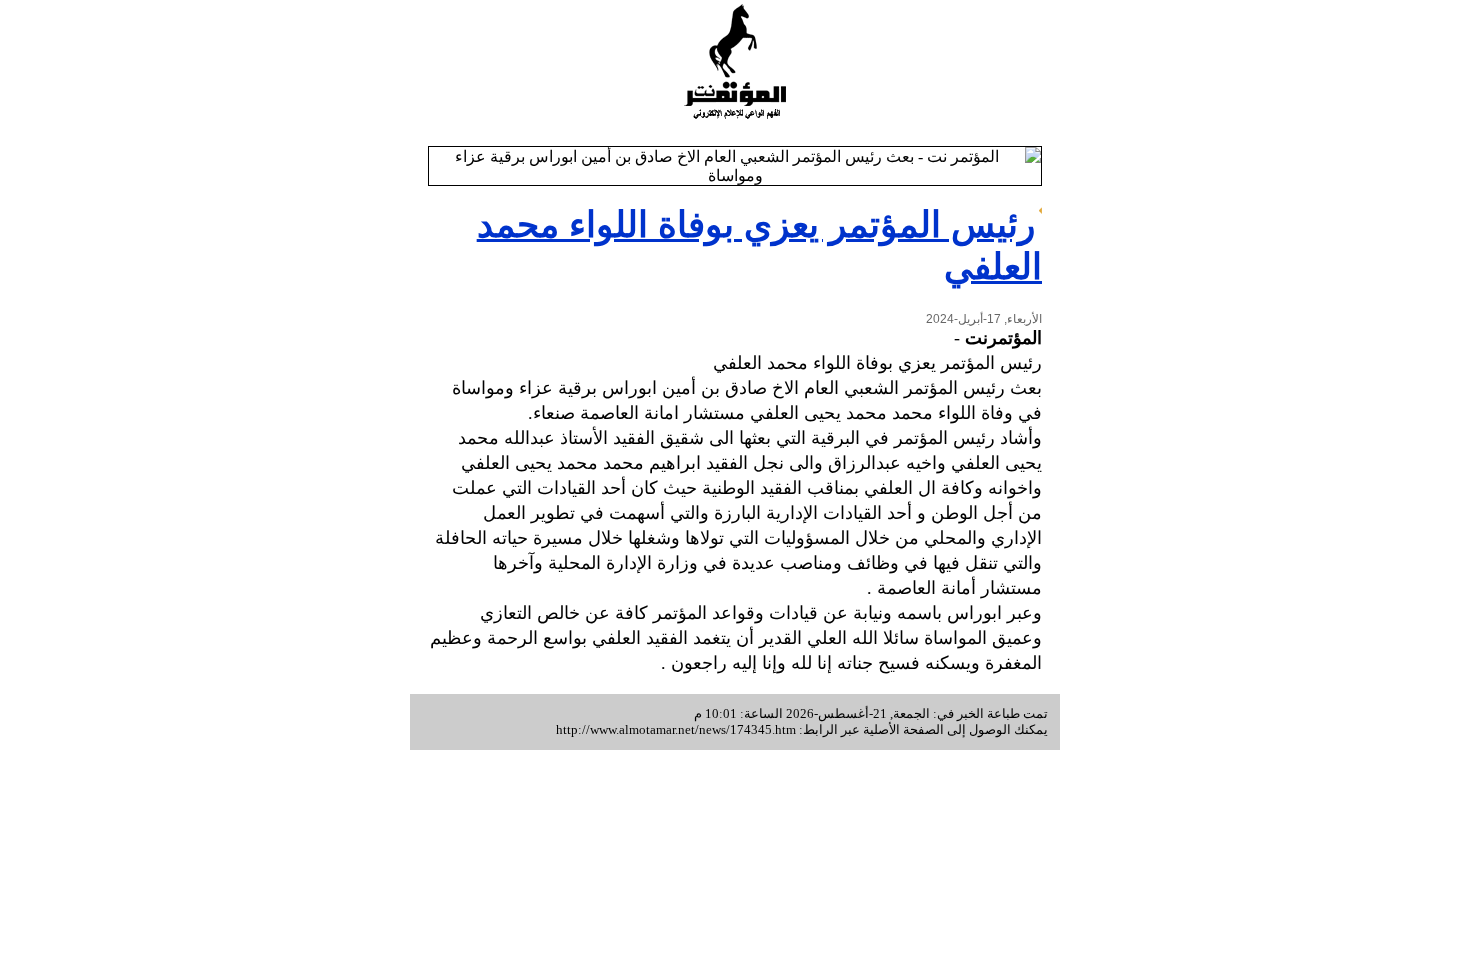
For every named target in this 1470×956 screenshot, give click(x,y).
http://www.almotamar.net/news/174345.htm (676, 729)
